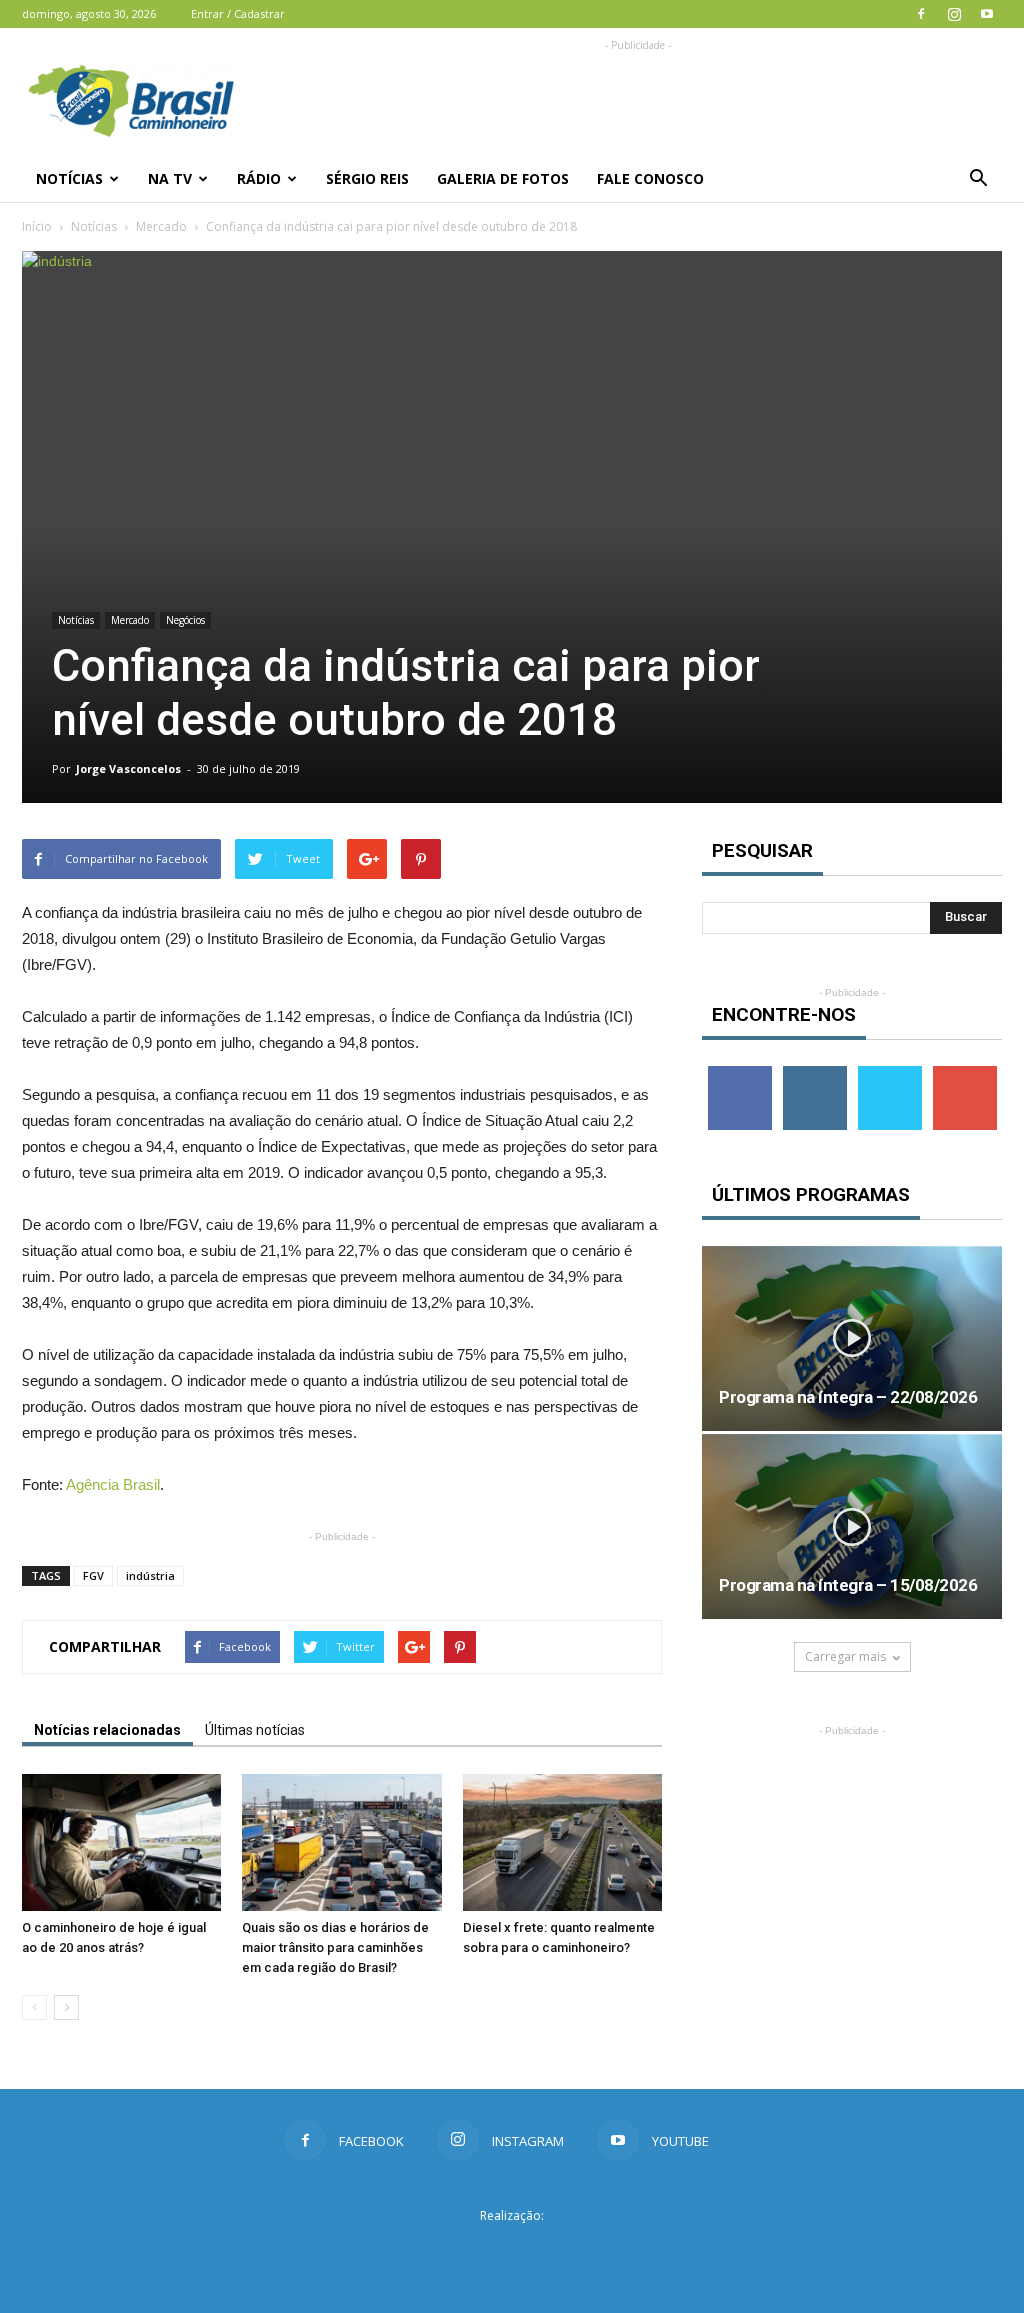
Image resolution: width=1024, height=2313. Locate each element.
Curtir (740, 1073)
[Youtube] (987, 14)
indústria (150, 1575)
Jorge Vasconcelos (128, 768)
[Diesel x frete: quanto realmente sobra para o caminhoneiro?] (562, 1842)
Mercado (161, 226)
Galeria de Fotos (503, 178)
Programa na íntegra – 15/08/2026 (848, 1585)
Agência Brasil (113, 1484)
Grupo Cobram (512, 2252)
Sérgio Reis (367, 178)
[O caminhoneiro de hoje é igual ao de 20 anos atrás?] (121, 1842)
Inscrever (965, 1073)
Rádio (259, 178)
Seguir (814, 1073)
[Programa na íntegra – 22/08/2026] (852, 1338)
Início (37, 226)
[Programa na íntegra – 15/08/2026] (852, 1526)
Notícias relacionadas (107, 1730)
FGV (93, 1575)
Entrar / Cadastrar (238, 13)
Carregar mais (845, 1656)
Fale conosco (650, 178)
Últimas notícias (255, 1730)
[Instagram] (954, 14)
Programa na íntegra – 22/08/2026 (848, 1397)
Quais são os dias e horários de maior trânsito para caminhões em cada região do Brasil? (335, 1947)
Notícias (69, 178)
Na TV (170, 178)
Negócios (185, 620)
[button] (978, 179)
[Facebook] (921, 14)
